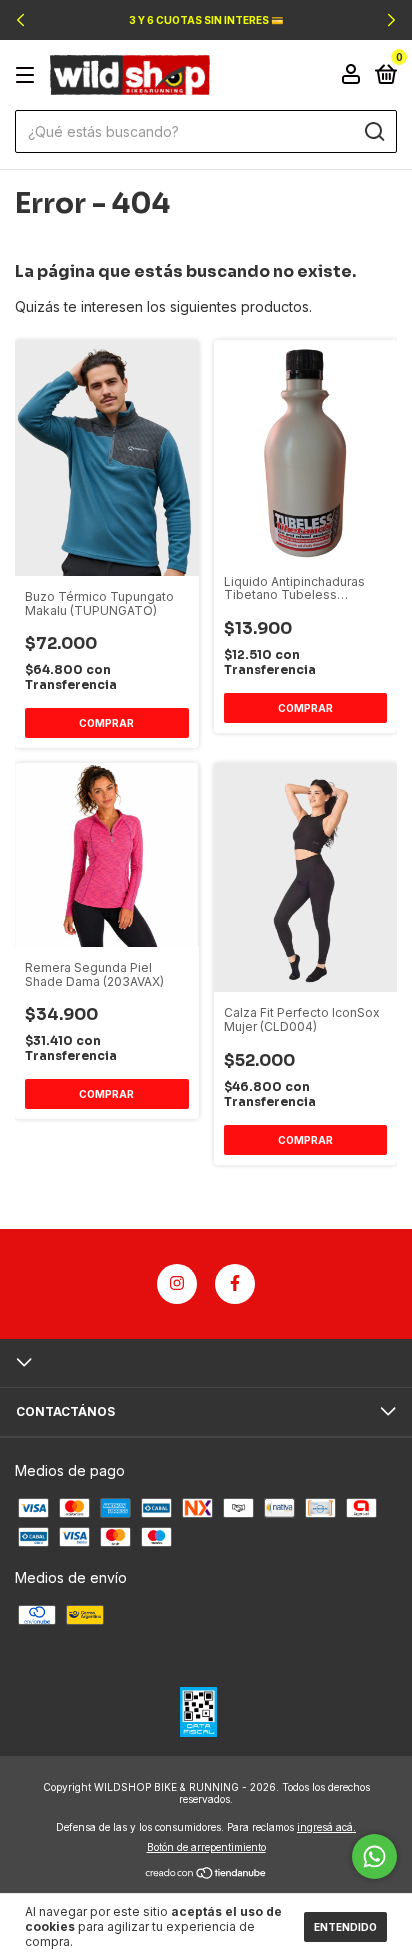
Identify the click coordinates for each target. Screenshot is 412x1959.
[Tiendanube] (206, 1874)
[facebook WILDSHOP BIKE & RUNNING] (235, 1284)
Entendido (345, 1927)
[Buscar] (373, 132)
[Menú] (28, 75)
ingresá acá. (326, 1827)
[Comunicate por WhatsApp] (374, 1856)
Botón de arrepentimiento (206, 1847)
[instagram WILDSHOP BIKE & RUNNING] (177, 1284)
